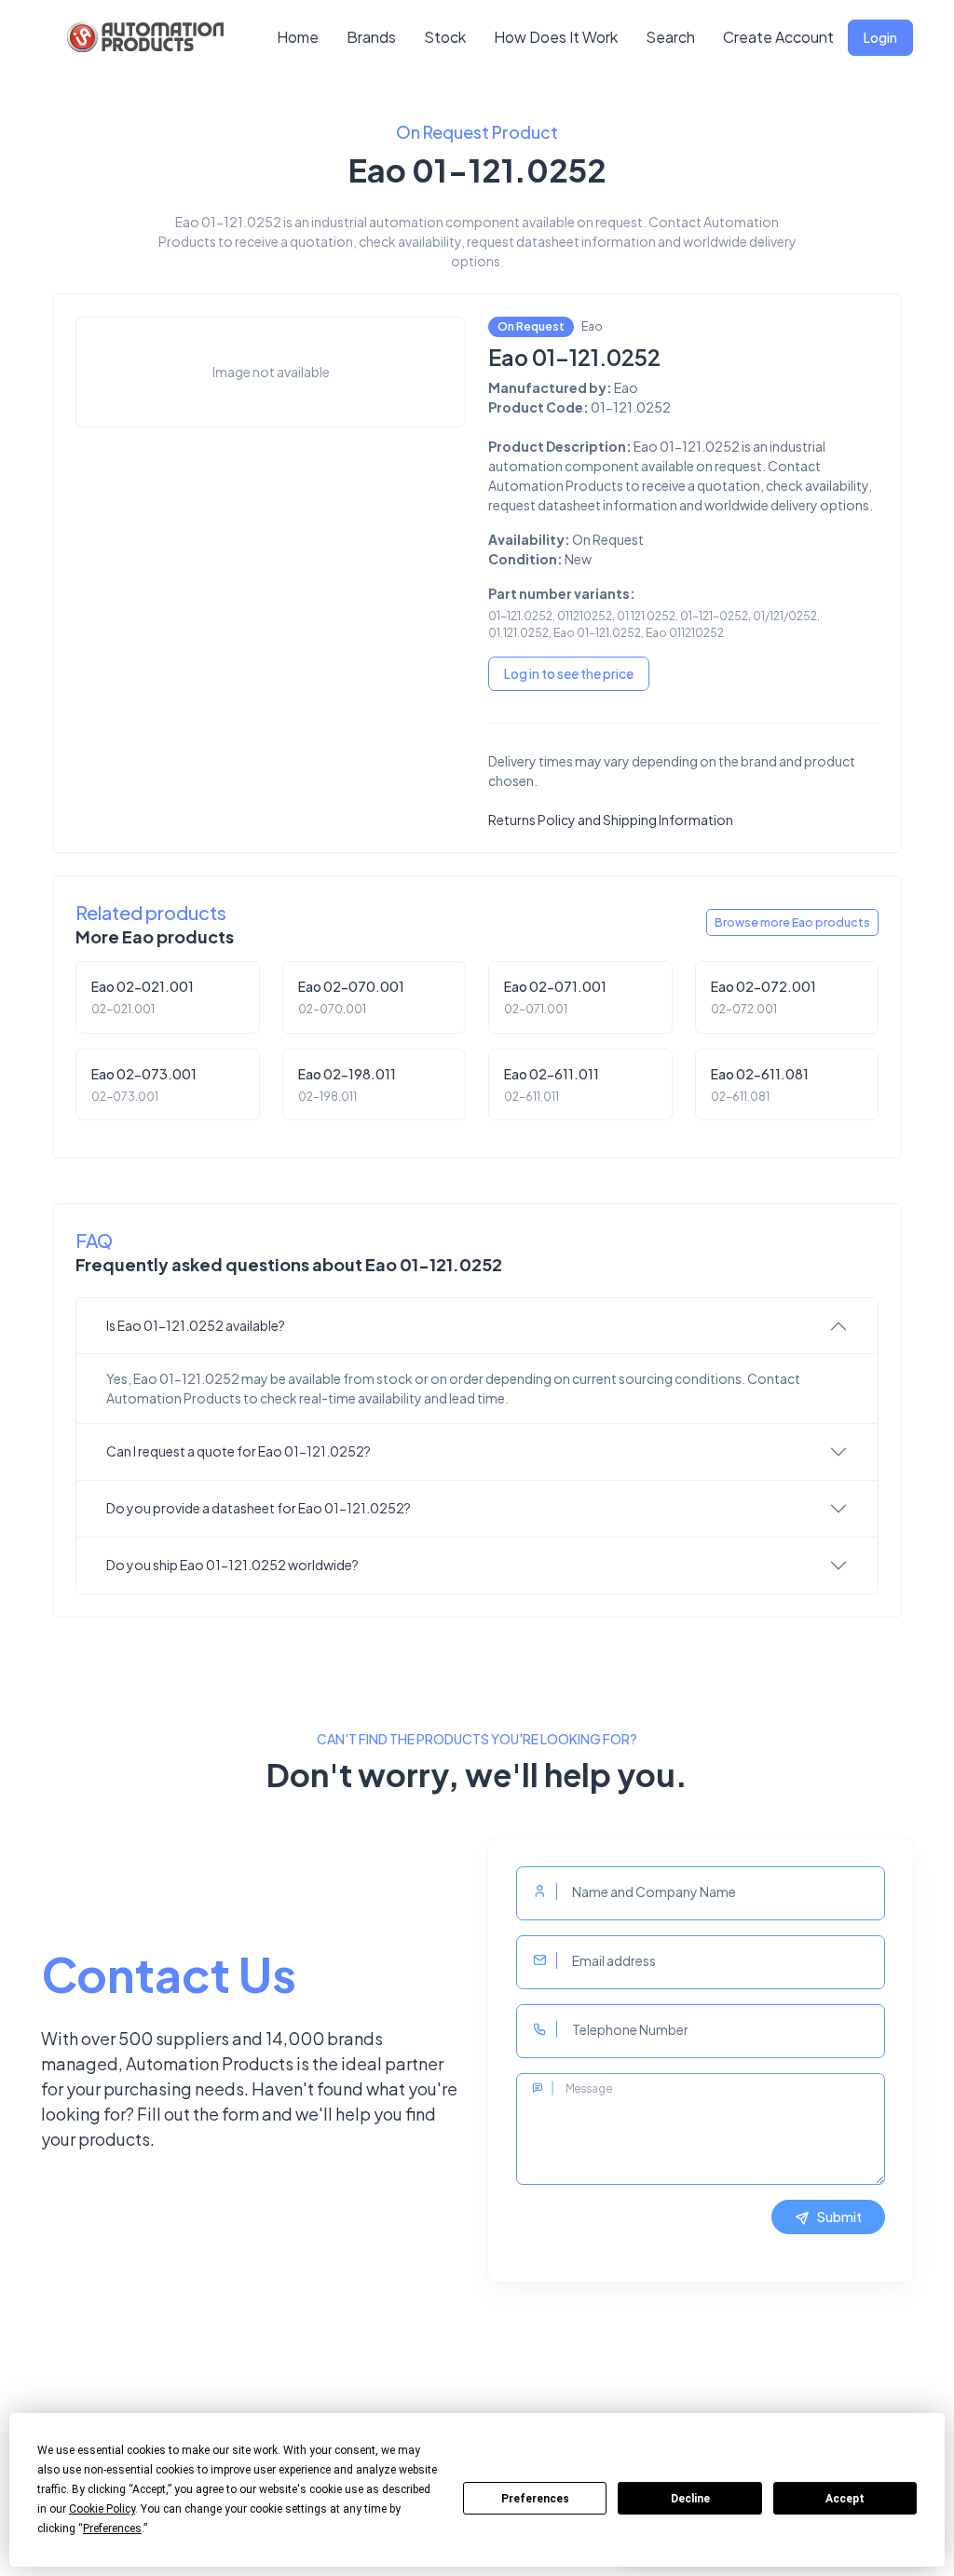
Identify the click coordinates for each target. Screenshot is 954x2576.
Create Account (778, 37)
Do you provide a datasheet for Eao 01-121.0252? (259, 1508)
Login (880, 37)
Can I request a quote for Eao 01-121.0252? (238, 1451)
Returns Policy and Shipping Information (611, 820)
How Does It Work (556, 37)
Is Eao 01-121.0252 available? (196, 1325)
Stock (445, 37)
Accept (845, 2499)
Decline (690, 2499)
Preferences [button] (112, 2529)
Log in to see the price (569, 673)
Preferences (535, 2499)
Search (670, 37)
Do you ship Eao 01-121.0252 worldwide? (232, 1565)
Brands (371, 37)
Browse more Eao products (792, 922)
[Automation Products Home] (143, 37)
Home (298, 37)
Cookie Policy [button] (102, 2509)
